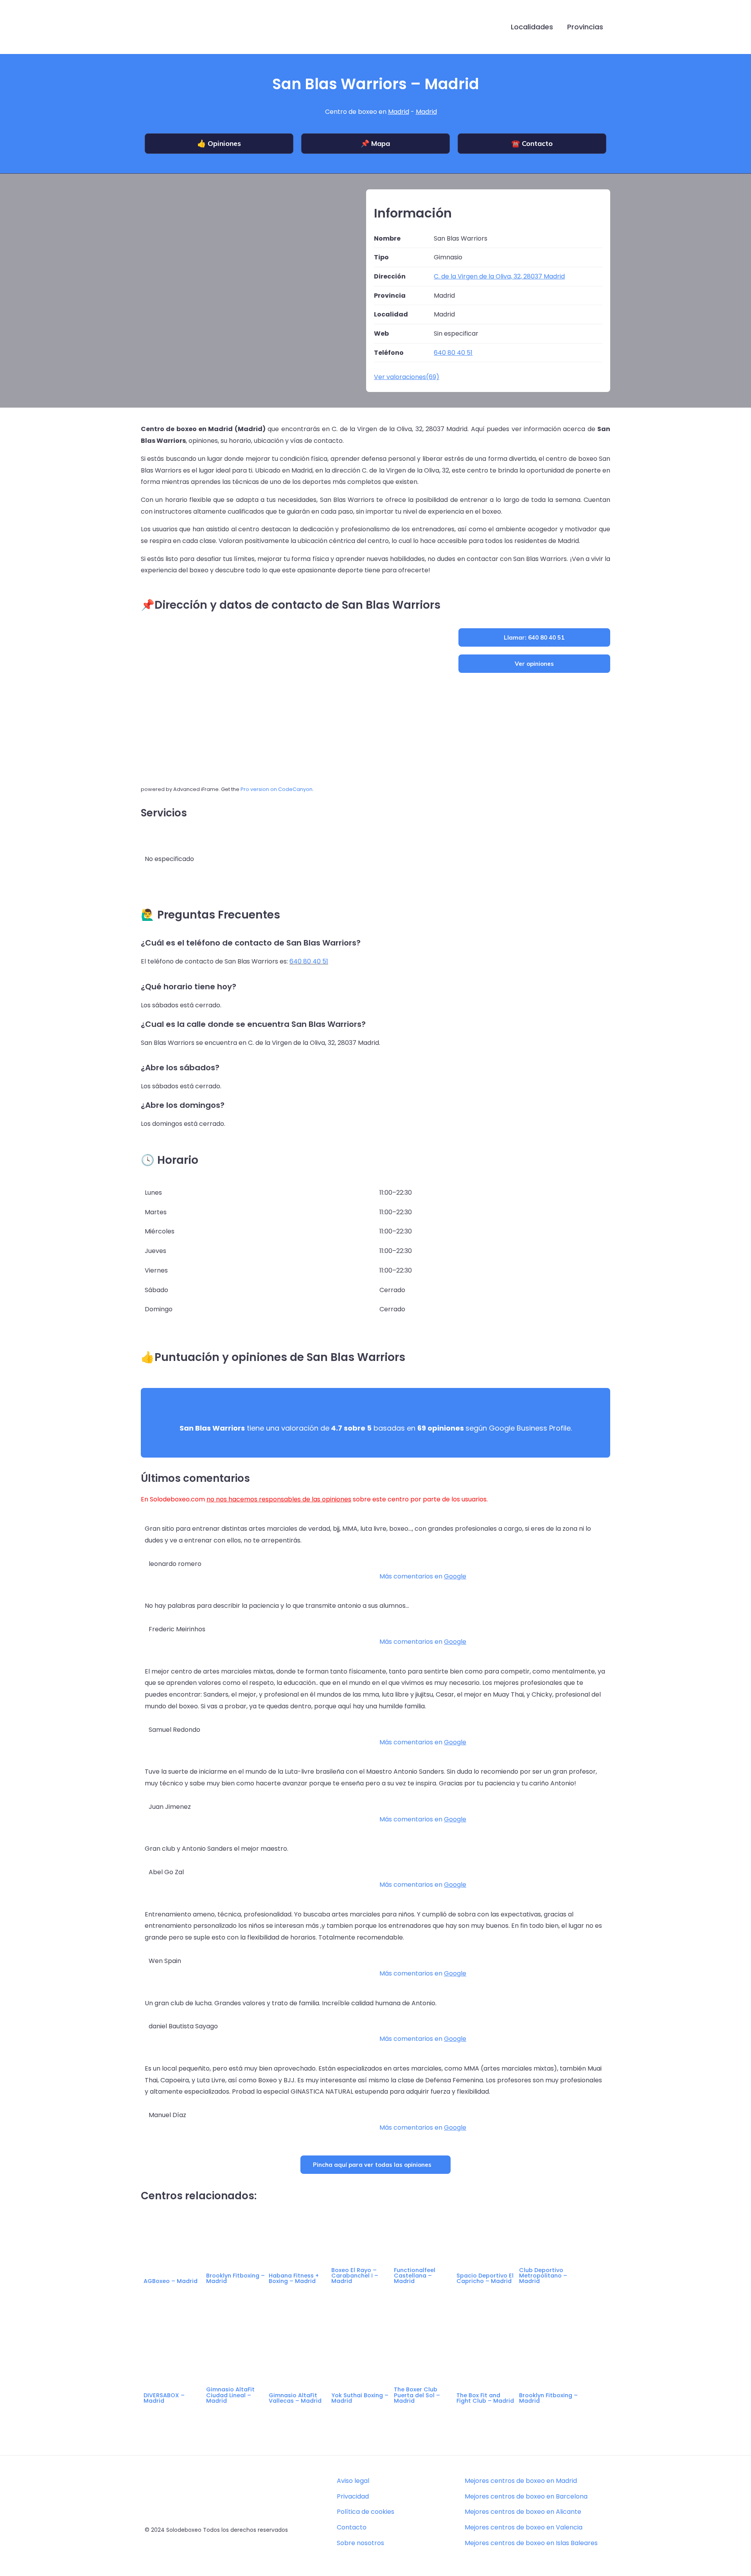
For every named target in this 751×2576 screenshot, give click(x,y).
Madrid (399, 112)
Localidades (532, 27)
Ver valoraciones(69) (407, 377)
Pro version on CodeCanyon (277, 789)
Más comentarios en (423, 1576)
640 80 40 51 (309, 961)
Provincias (585, 27)
